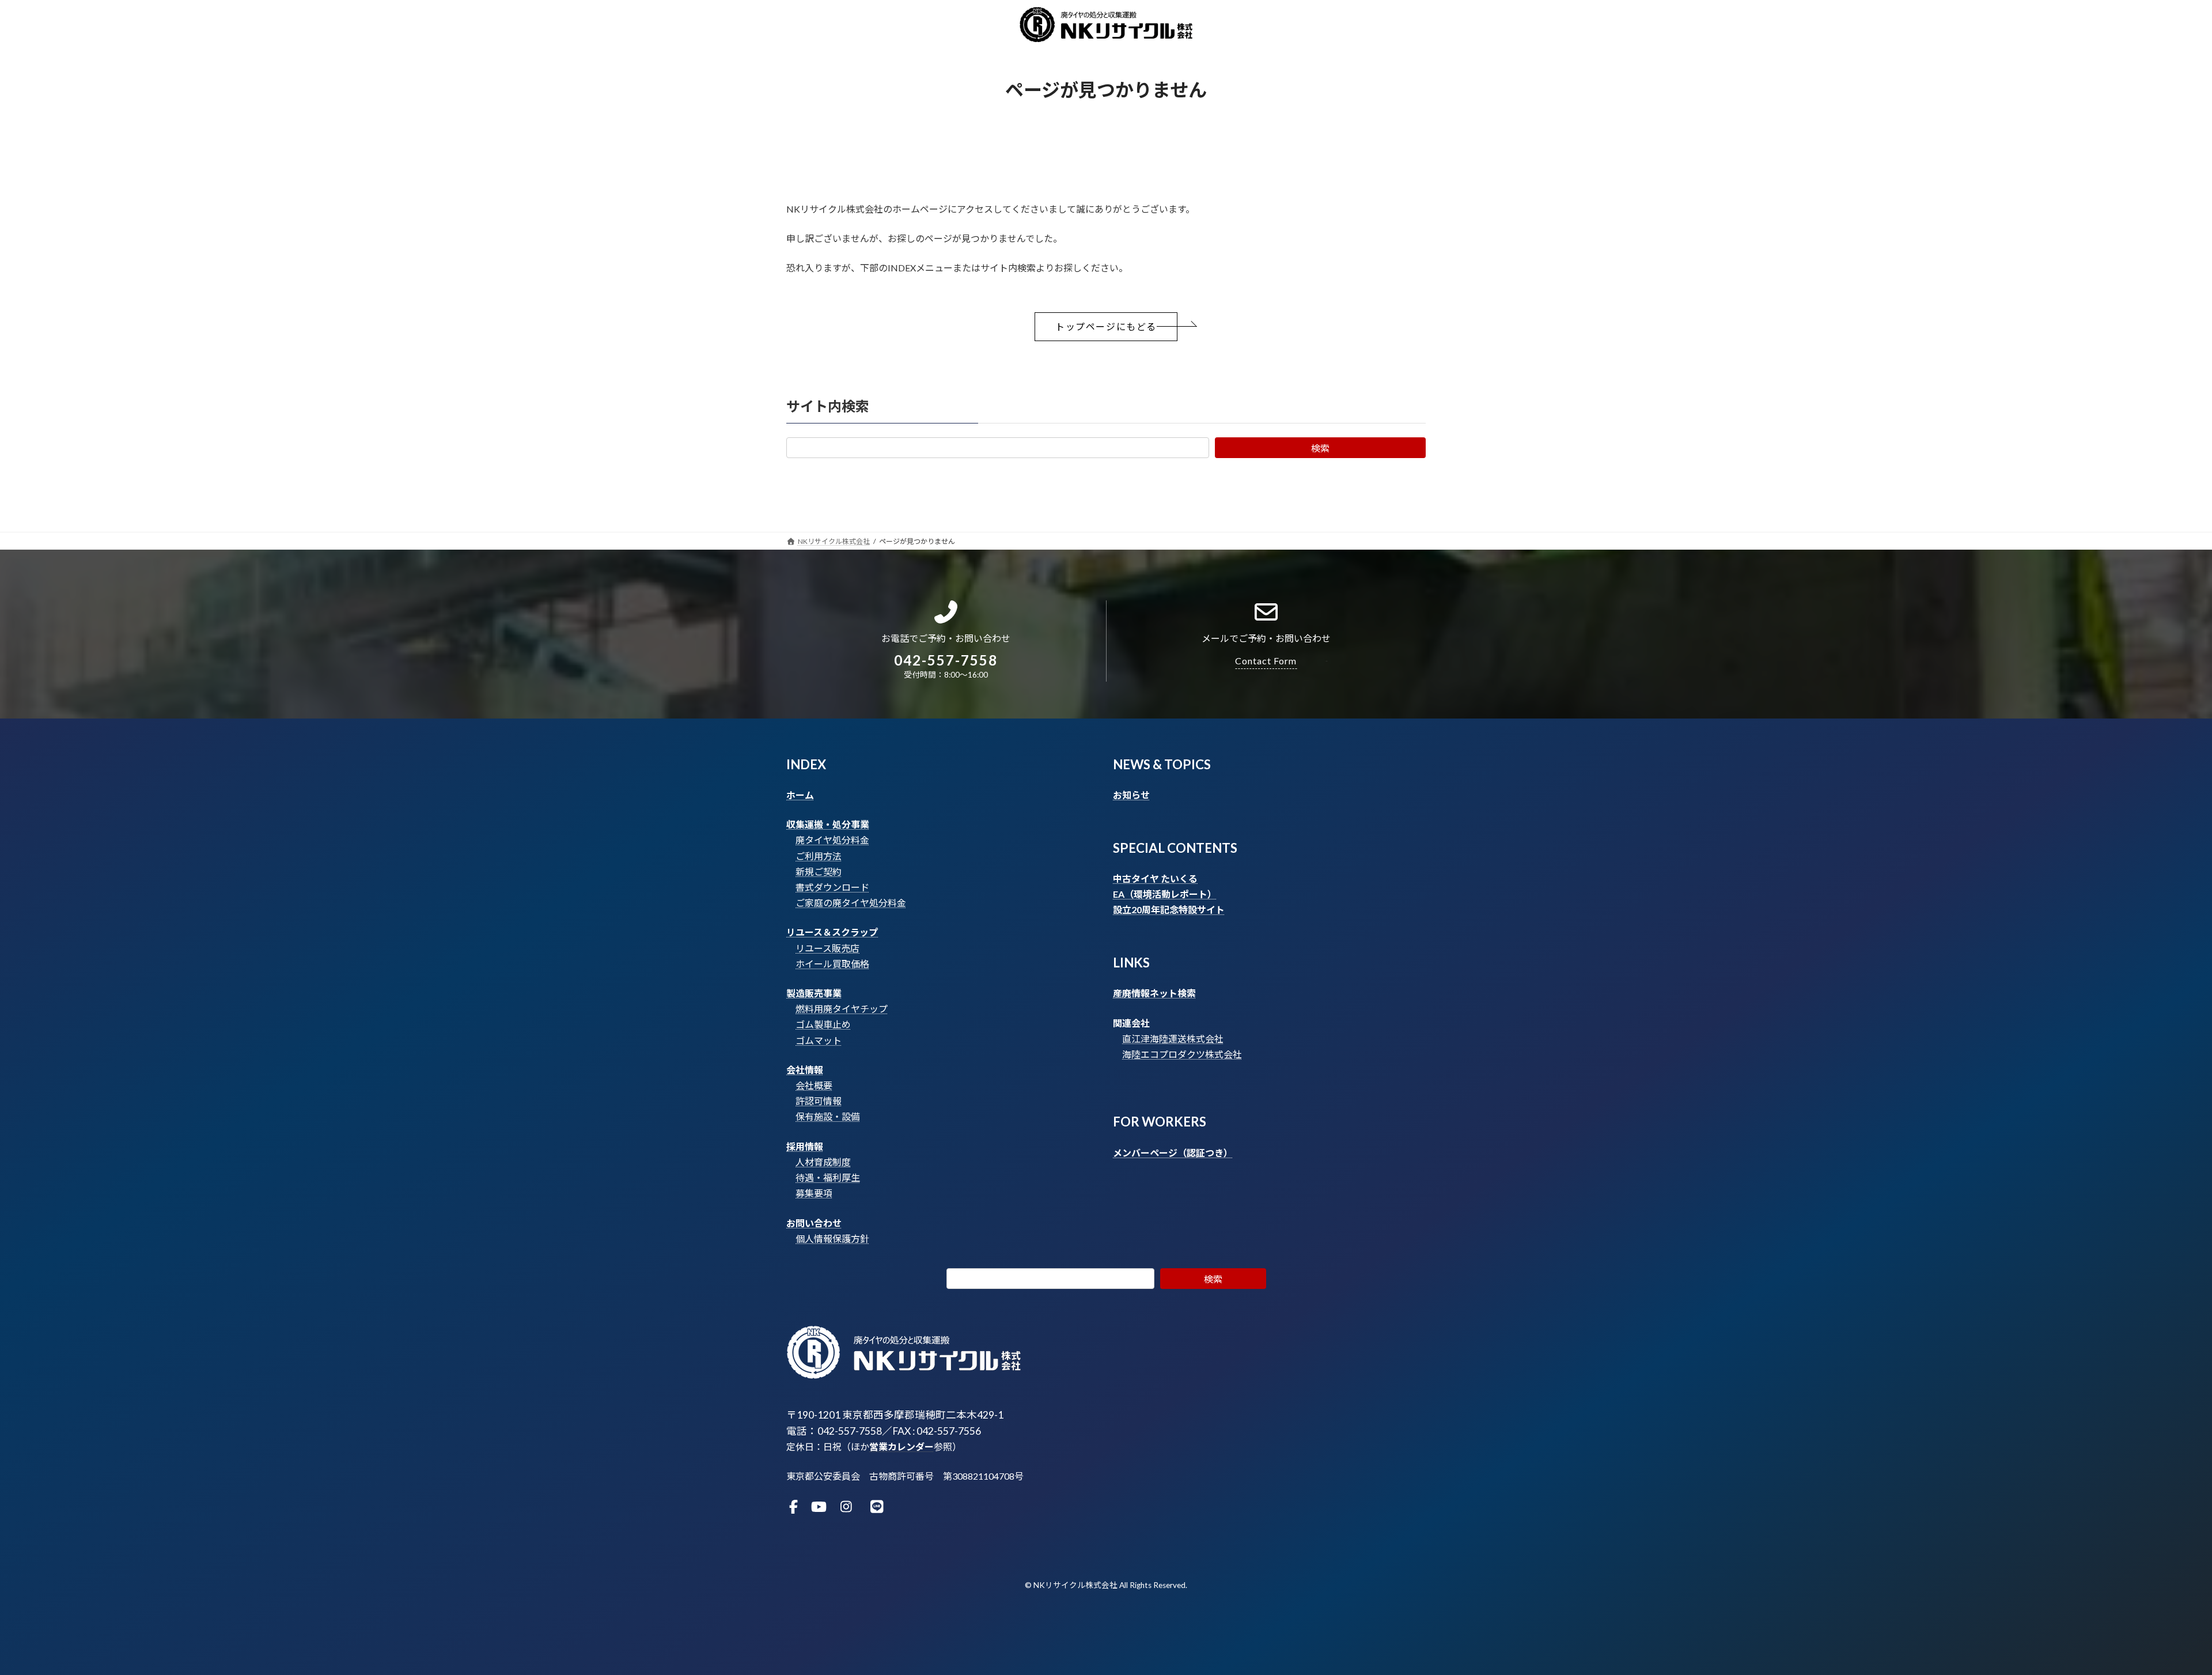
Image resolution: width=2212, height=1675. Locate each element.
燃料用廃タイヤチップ (842, 1009)
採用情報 (805, 1146)
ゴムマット (819, 1040)
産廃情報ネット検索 (1154, 993)
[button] (1106, 327)
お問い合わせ (814, 1223)
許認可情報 (819, 1101)
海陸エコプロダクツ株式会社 (1182, 1054)
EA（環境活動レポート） (1165, 894)
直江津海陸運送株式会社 (1173, 1039)
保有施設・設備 (828, 1116)
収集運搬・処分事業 (828, 824)
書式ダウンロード (832, 887)
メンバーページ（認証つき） (1173, 1153)
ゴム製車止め (823, 1024)
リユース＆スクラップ (832, 932)
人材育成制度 (823, 1162)
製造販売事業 (814, 993)
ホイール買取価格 (832, 964)
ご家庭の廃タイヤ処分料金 (851, 903)
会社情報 (805, 1070)
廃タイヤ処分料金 (832, 840)
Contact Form (1266, 661)
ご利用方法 (819, 856)
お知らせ (1131, 795)
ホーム (800, 795)
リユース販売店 (827, 948)
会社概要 (814, 1085)
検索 (1320, 448)
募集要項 (814, 1193)
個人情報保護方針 (832, 1239)
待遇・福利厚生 (828, 1177)
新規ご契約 (819, 871)
